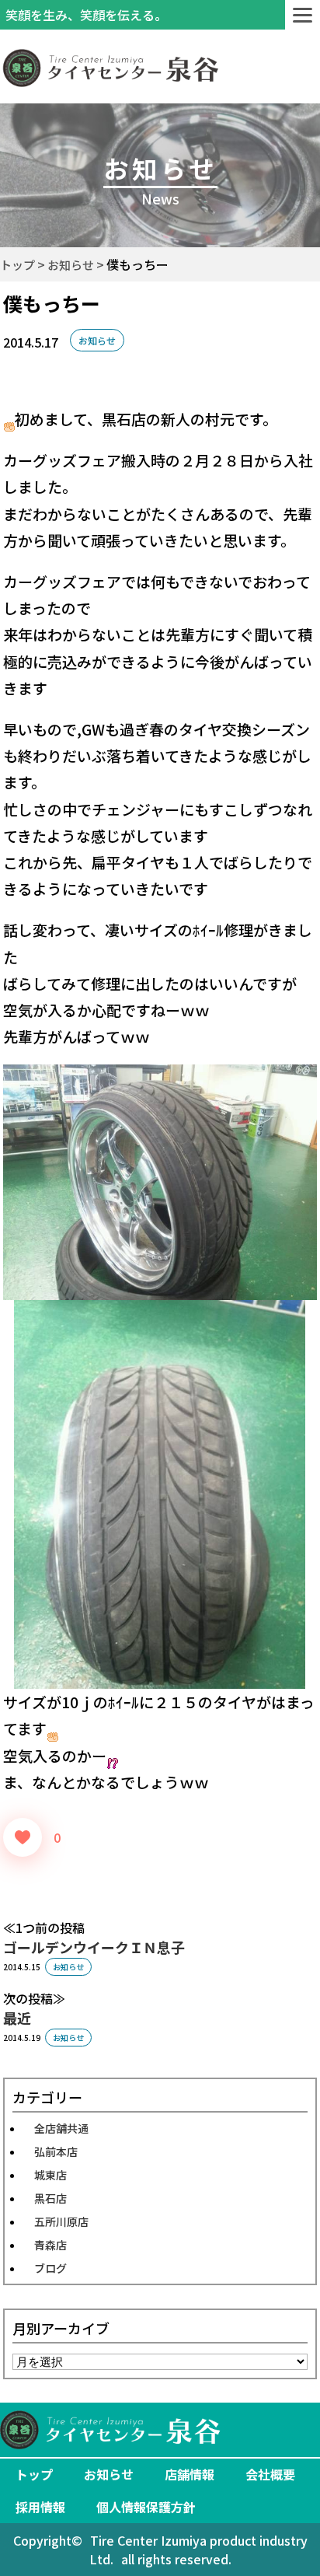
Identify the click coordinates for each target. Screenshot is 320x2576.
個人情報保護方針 (146, 2507)
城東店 (50, 2175)
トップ (34, 2474)
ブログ (50, 2268)
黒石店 (50, 2198)
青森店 (50, 2245)
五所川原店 (61, 2221)
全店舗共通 (61, 2128)
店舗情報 (190, 2474)
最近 (17, 2018)
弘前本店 (56, 2151)
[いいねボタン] (23, 1837)
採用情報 (40, 2507)
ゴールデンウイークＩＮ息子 (94, 1947)
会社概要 (270, 2474)
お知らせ (97, 340)
